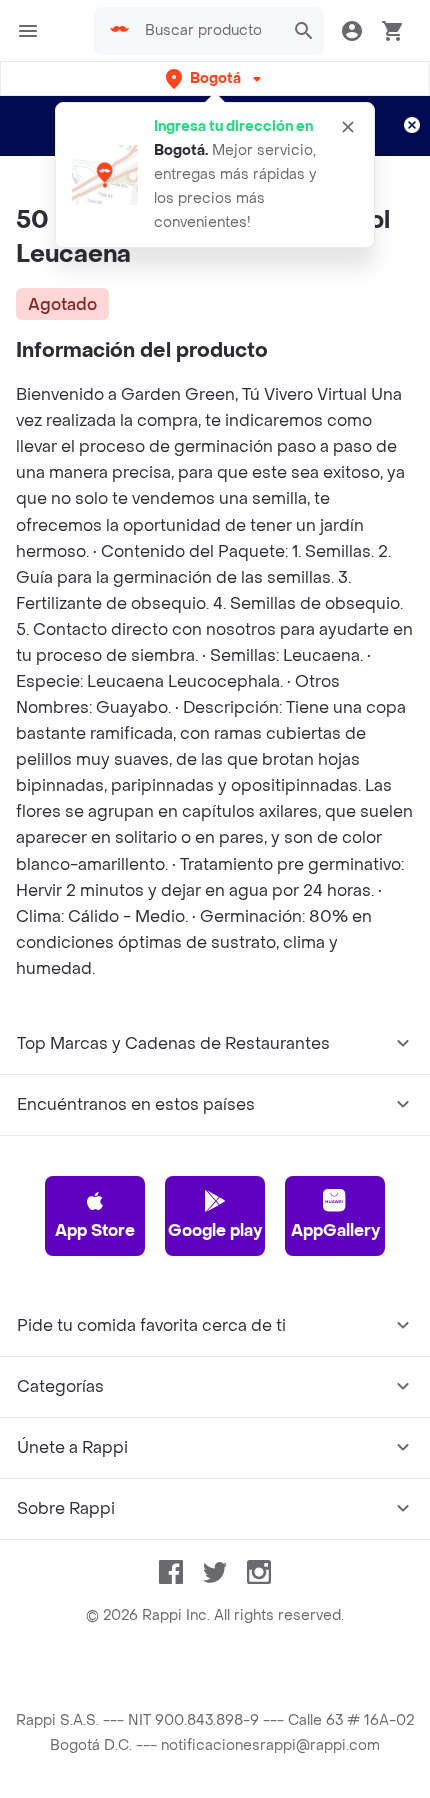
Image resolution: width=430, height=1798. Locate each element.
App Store (95, 1230)
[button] (215, 78)
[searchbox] (209, 31)
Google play (215, 1230)
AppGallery (335, 1230)
